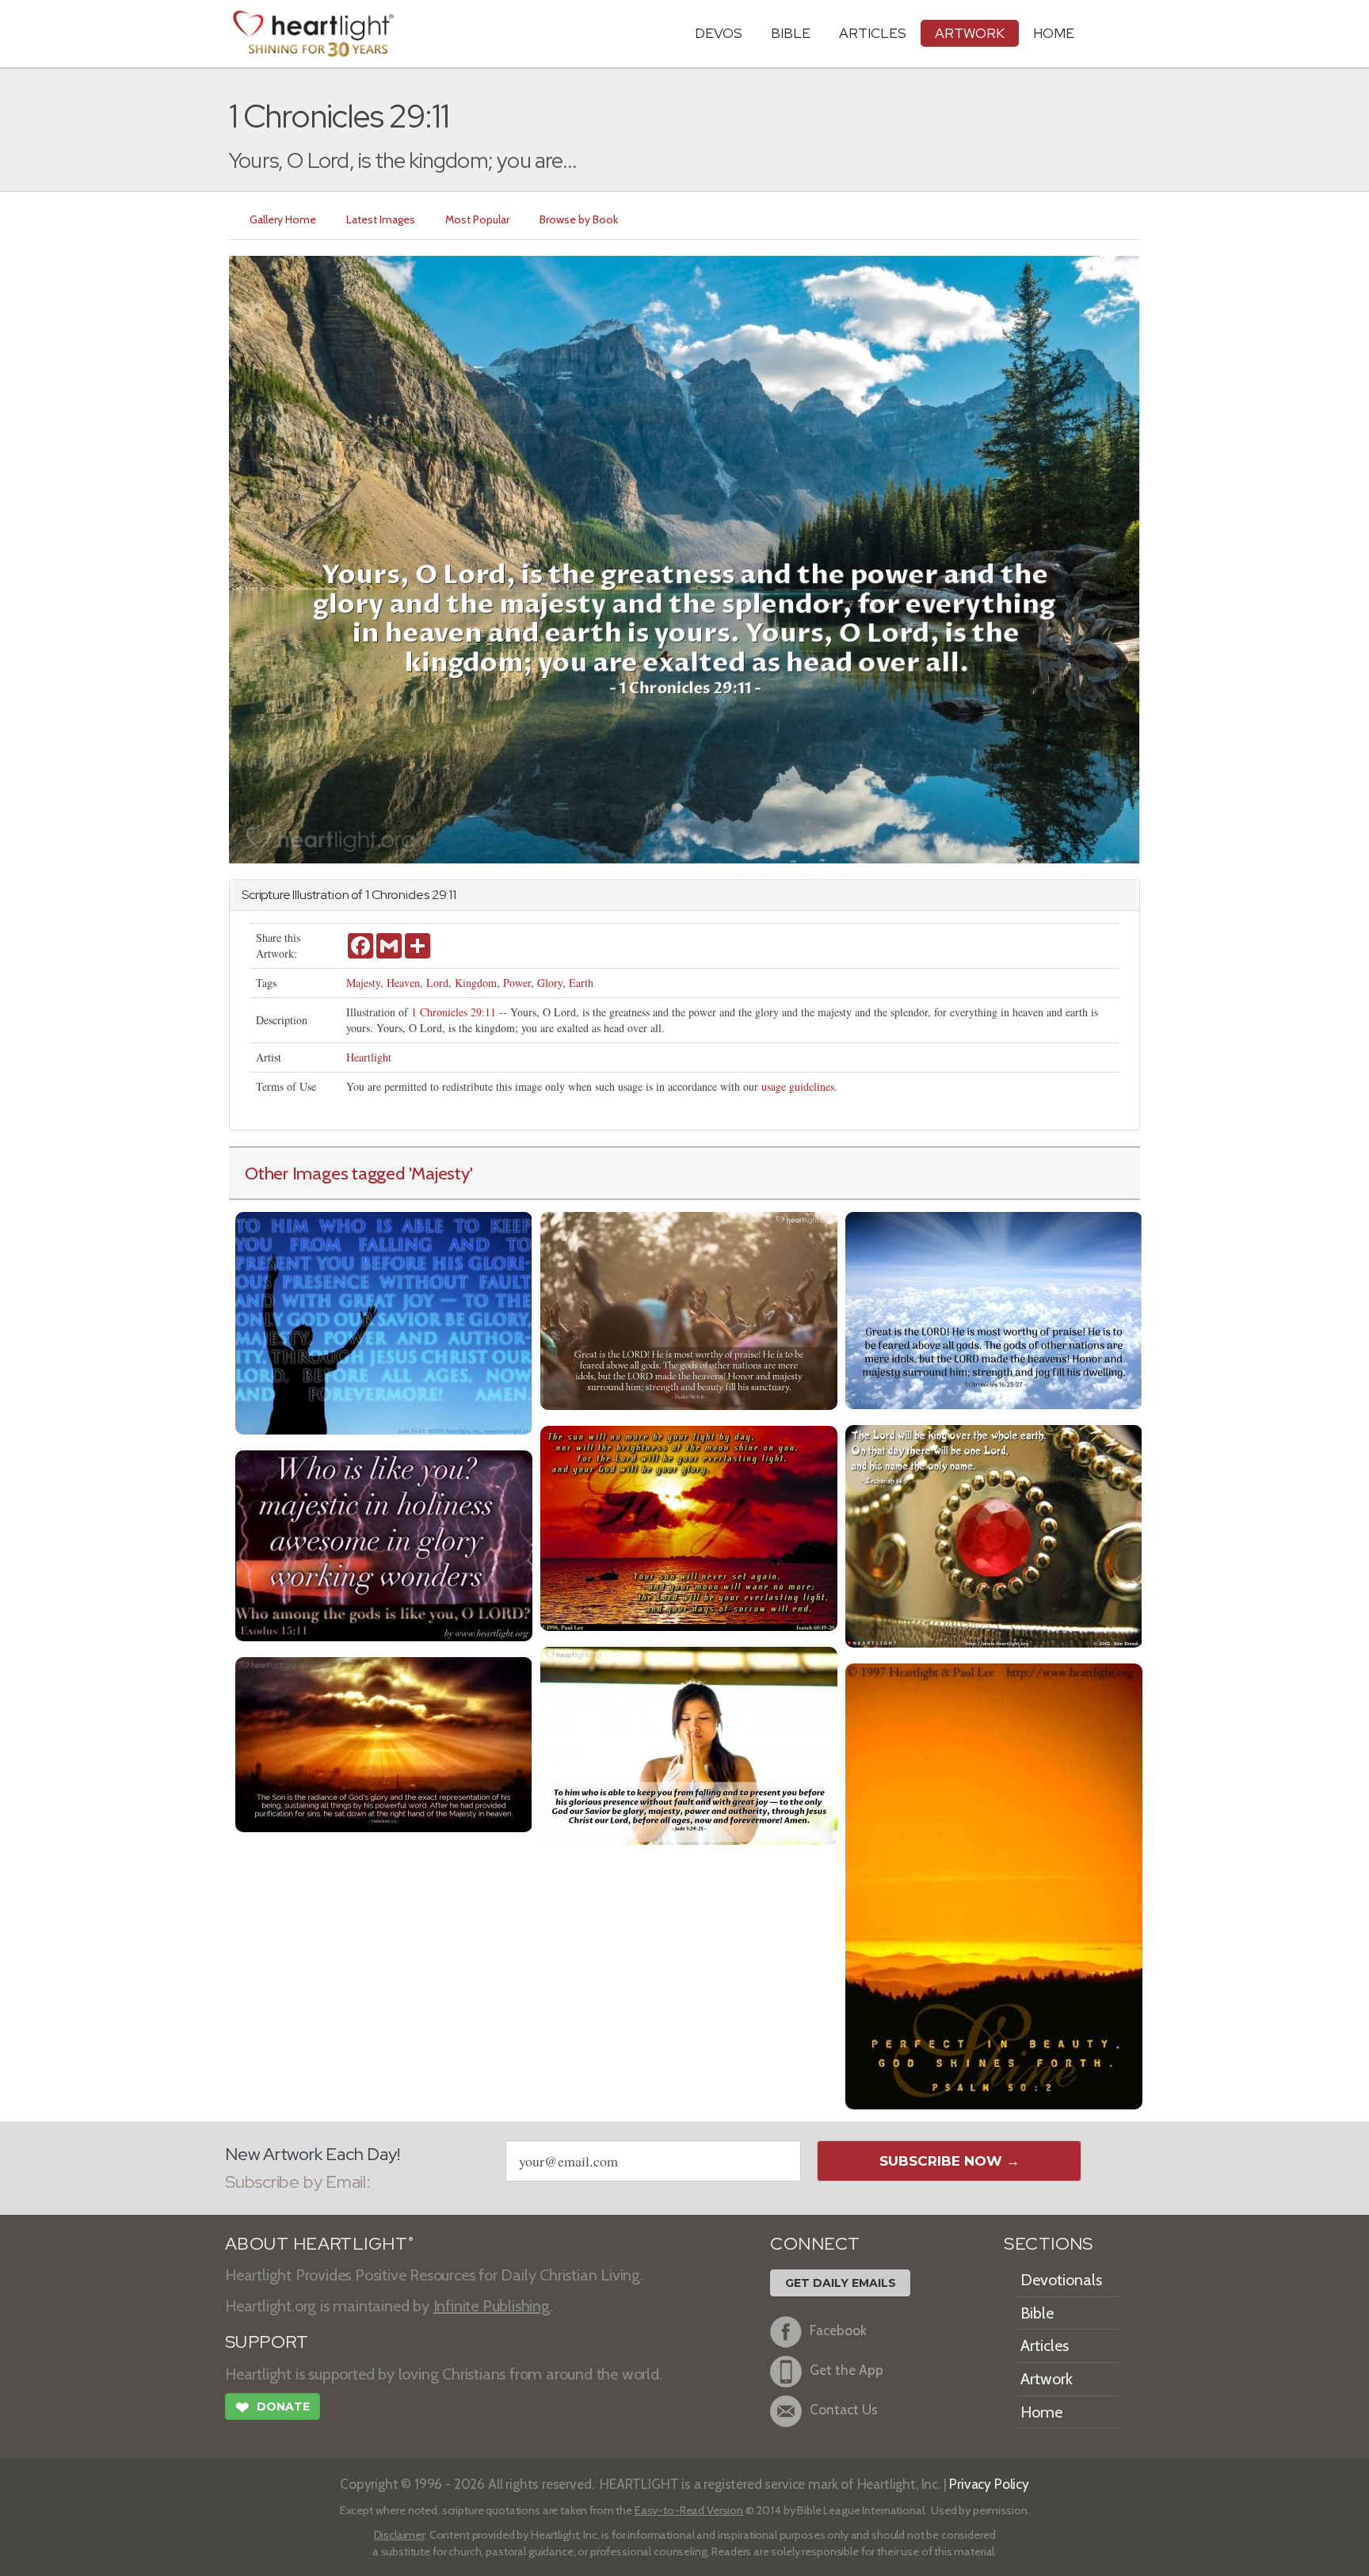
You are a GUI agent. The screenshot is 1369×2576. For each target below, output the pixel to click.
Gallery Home (283, 219)
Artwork (970, 33)
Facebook (838, 2331)
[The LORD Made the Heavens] (689, 1309)
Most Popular (477, 219)
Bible (791, 33)
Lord (437, 983)
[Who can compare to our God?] (384, 1544)
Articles (873, 33)
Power (517, 983)
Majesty (363, 983)
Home (1041, 2412)
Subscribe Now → (950, 2161)
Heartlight (369, 1057)
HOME (1054, 33)
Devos (719, 33)
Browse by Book (579, 219)
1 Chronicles (397, 895)
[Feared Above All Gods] (994, 1309)
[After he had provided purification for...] (384, 1743)
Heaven (403, 983)
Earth (581, 983)
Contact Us (844, 2410)
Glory (550, 983)
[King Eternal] (994, 1535)
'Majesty (439, 1173)
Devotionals (1061, 2280)
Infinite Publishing (492, 2306)
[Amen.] (689, 1744)
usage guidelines (798, 1086)
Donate (273, 2408)
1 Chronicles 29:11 (454, 1012)
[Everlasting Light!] (689, 1527)
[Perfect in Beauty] (994, 1885)
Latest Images (381, 219)
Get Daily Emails (841, 2283)
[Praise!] (384, 1322)
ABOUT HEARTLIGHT (319, 2244)
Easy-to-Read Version (689, 2510)
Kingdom (476, 983)
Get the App (847, 2370)
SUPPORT (267, 2342)
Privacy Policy (989, 2484)
